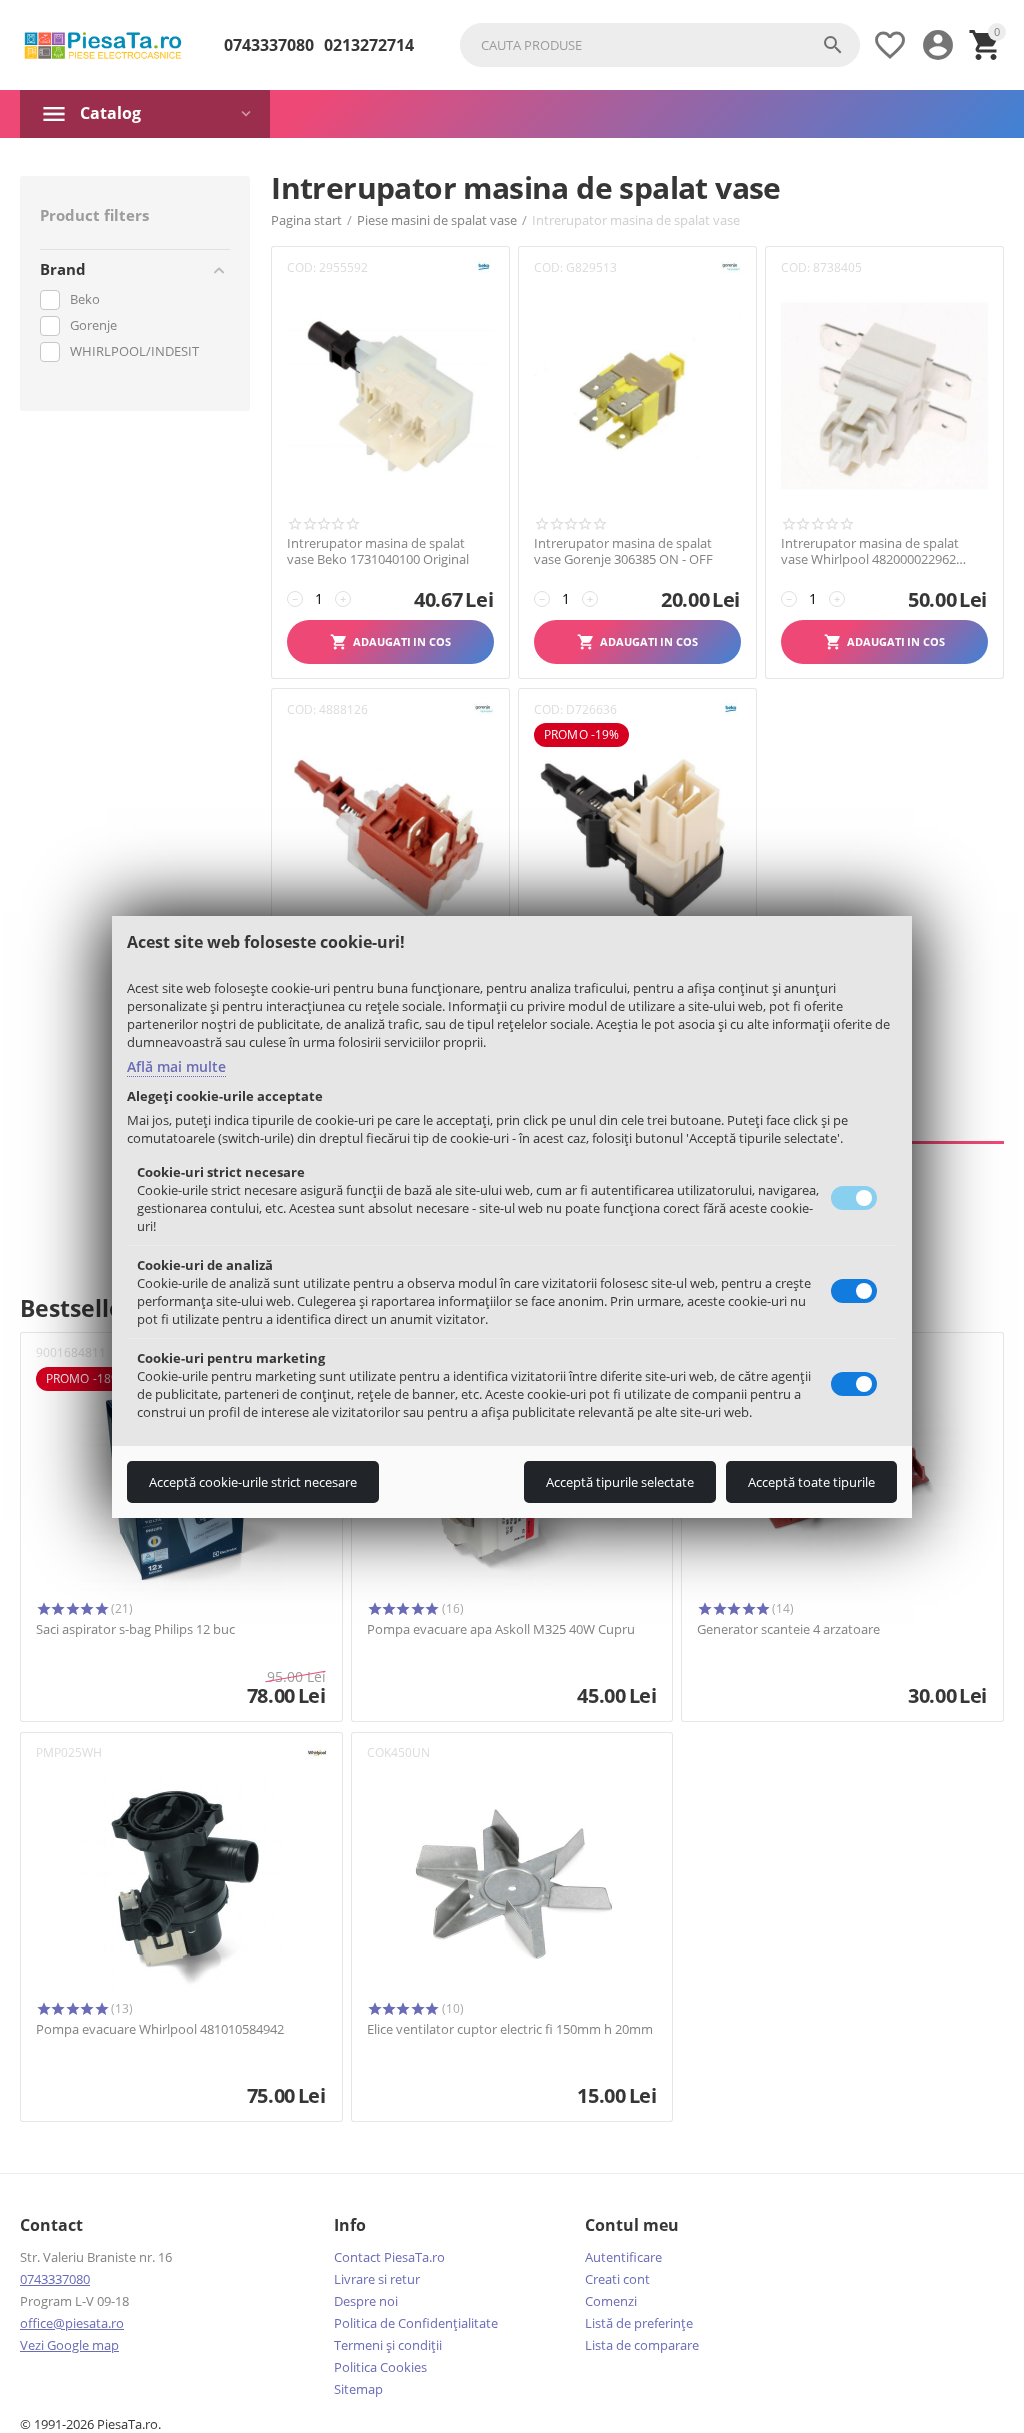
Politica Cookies (380, 2367)
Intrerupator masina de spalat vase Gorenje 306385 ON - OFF (623, 551)
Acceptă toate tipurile (811, 1482)
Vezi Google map (69, 2345)
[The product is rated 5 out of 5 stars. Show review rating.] (72, 1609)
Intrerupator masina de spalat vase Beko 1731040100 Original (378, 551)
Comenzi (611, 2301)
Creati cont (617, 2279)
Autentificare (623, 2257)
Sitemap (358, 2389)
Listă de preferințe (639, 2323)
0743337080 (269, 45)
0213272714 (369, 45)
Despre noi (366, 2301)
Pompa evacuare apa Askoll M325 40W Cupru (501, 1630)
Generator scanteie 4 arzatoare (788, 1630)
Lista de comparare (642, 2345)
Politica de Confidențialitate (416, 2323)
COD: (301, 267)
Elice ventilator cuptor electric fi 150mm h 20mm (510, 2030)
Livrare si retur (377, 2279)
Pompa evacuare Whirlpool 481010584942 (160, 2030)
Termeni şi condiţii (388, 2345)
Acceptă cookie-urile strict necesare (253, 1482)
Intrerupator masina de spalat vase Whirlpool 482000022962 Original (870, 551)
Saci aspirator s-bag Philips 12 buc (135, 1630)
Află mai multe (176, 1066)
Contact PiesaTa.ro (389, 2257)
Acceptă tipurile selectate (620, 1482)
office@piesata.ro (72, 2323)
